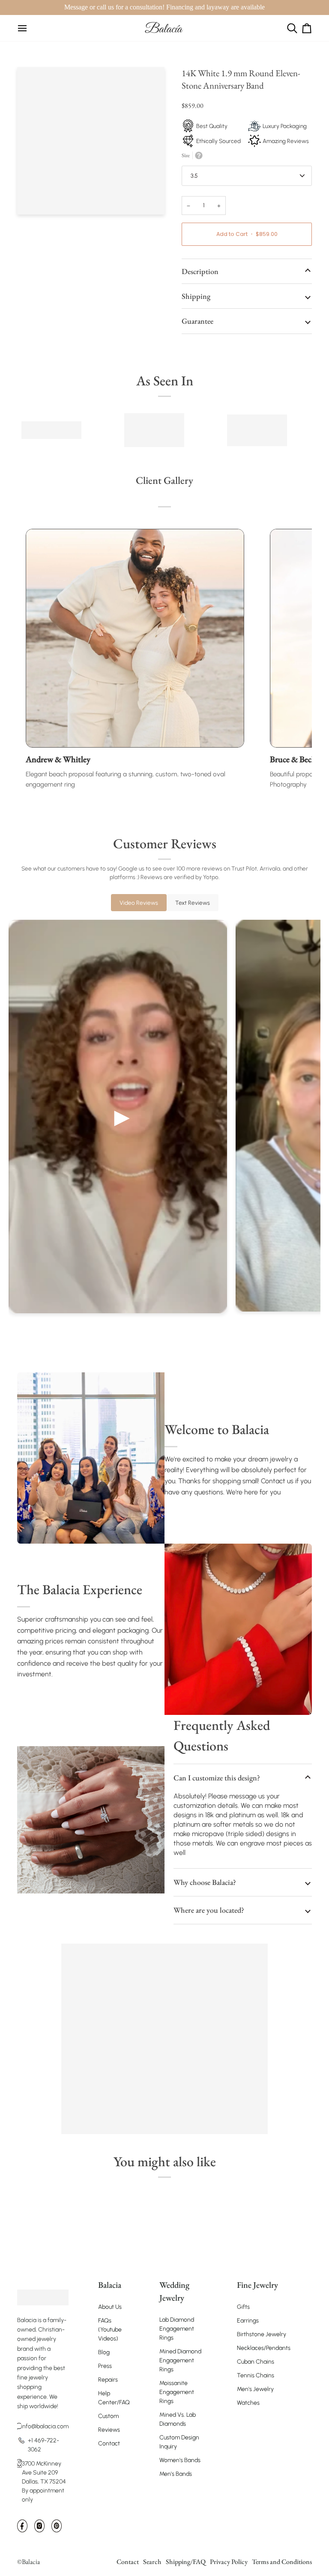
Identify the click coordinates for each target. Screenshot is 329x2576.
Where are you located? (209, 1910)
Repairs (108, 2380)
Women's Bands (180, 2460)
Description (200, 271)
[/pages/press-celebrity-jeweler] (51, 430)
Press (105, 2366)
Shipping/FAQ (186, 2562)
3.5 (194, 176)
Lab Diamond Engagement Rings (177, 2329)
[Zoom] (33, 198)
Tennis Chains (256, 2375)
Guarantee (197, 321)
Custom (108, 2416)
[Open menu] (22, 28)
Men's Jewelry (255, 2389)
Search (152, 2562)
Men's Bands (176, 2474)
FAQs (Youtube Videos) (110, 2330)
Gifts (243, 2307)
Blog (104, 2352)
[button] (43, 2281)
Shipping (196, 296)
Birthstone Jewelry (262, 2334)
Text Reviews (193, 903)
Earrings (248, 2321)
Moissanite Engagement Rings (177, 2392)
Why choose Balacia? (205, 1882)
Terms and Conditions (282, 2562)
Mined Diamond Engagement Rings (180, 2360)
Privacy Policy (229, 2562)
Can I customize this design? (217, 1778)
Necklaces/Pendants (264, 2348)
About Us (110, 2307)
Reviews (109, 2430)
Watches (248, 2403)
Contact (109, 2443)
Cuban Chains (256, 2362)
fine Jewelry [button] (257, 2285)
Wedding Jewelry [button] (174, 2291)
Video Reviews (139, 903)
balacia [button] (110, 2285)
